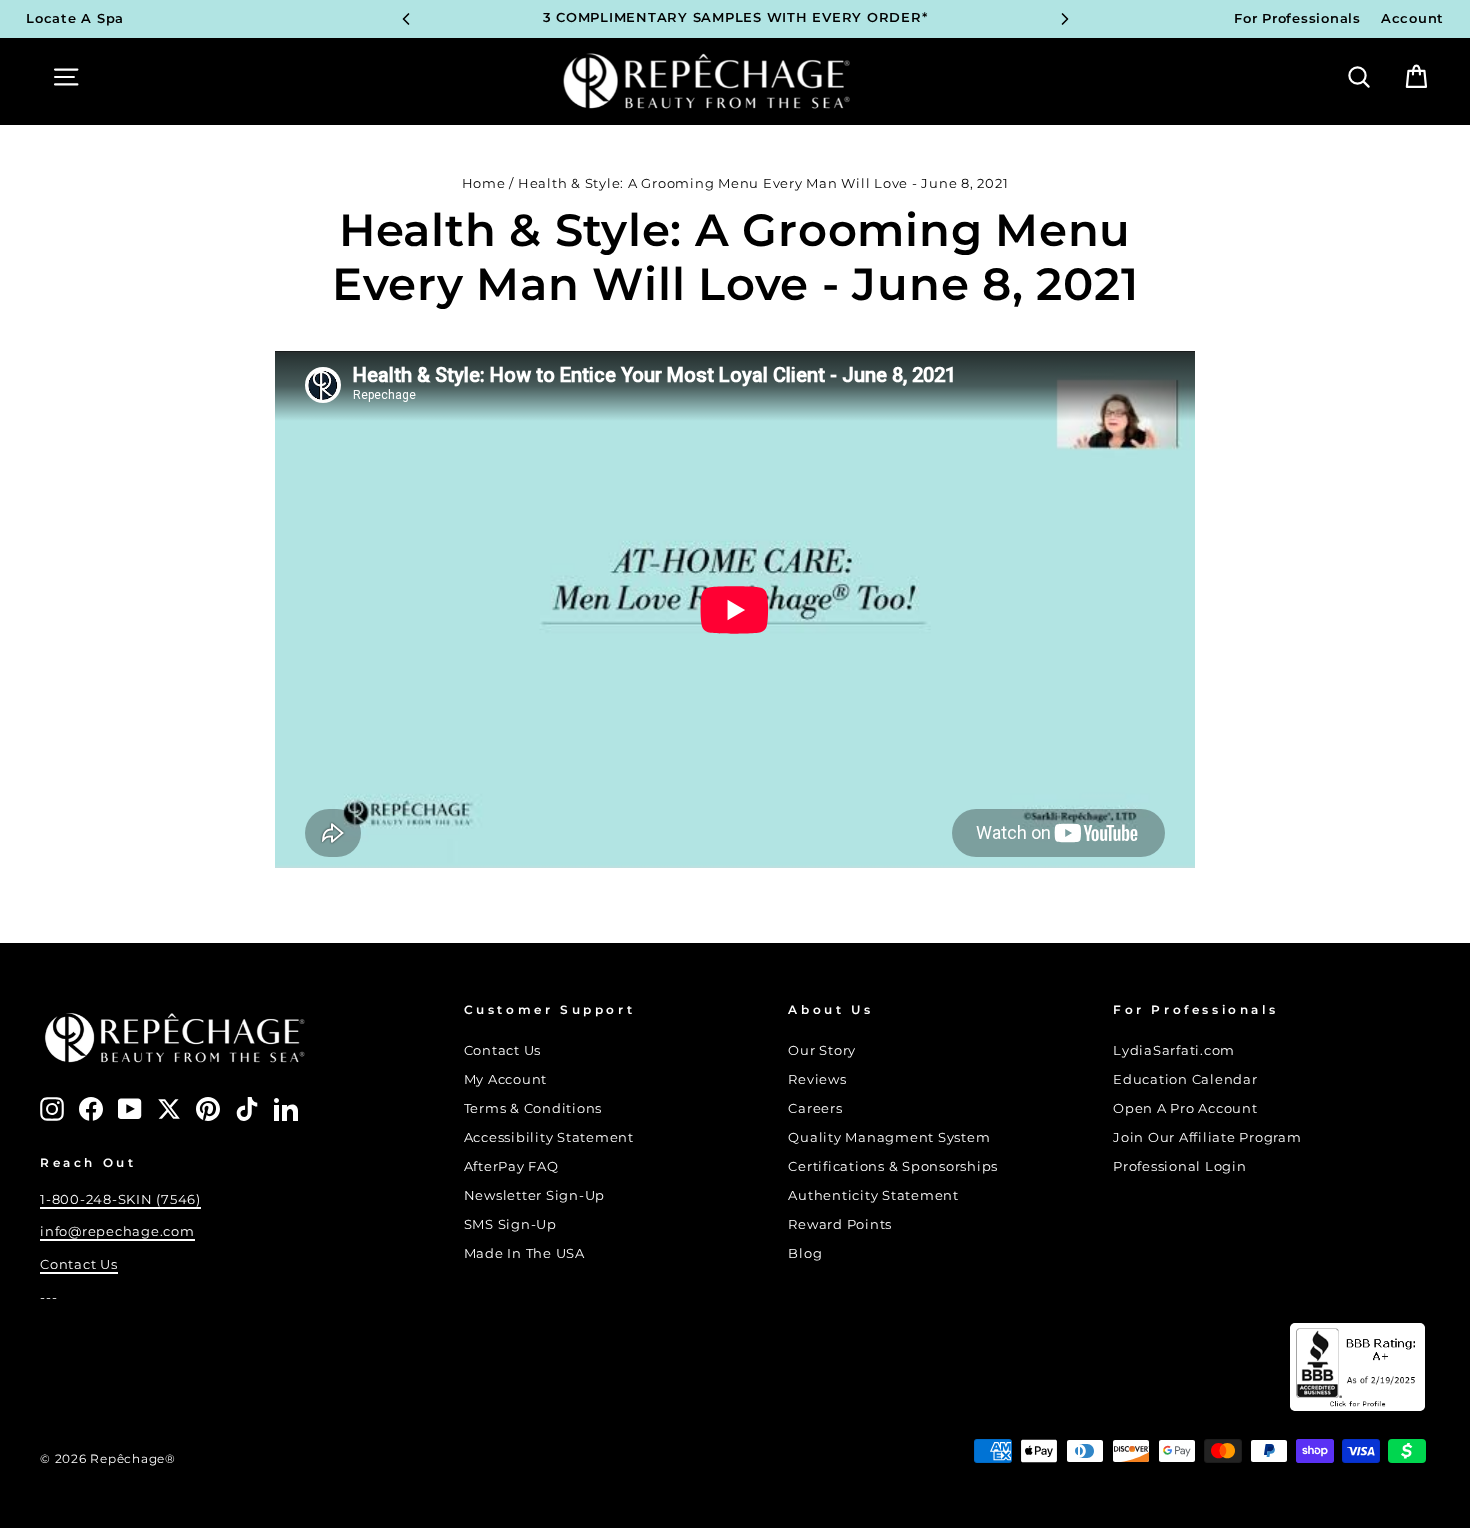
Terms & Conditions (533, 1108)
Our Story (822, 1050)
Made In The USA (524, 1253)
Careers (815, 1108)
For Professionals (1297, 18)
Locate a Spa (75, 18)
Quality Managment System (889, 1137)
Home (484, 183)
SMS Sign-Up (510, 1224)
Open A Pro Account (1185, 1108)
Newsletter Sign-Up (535, 1195)
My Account (506, 1079)
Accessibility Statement (549, 1137)
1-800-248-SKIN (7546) (120, 1199)
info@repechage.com (117, 1231)
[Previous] (406, 19)
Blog (805, 1253)
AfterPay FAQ (511, 1166)
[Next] (1065, 19)
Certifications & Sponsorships (893, 1166)
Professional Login (1180, 1166)
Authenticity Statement (873, 1195)
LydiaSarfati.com (1174, 1050)
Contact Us (79, 1264)
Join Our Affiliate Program (1207, 1137)
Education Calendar (1185, 1079)
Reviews (817, 1079)
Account (1412, 18)
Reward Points (840, 1224)
